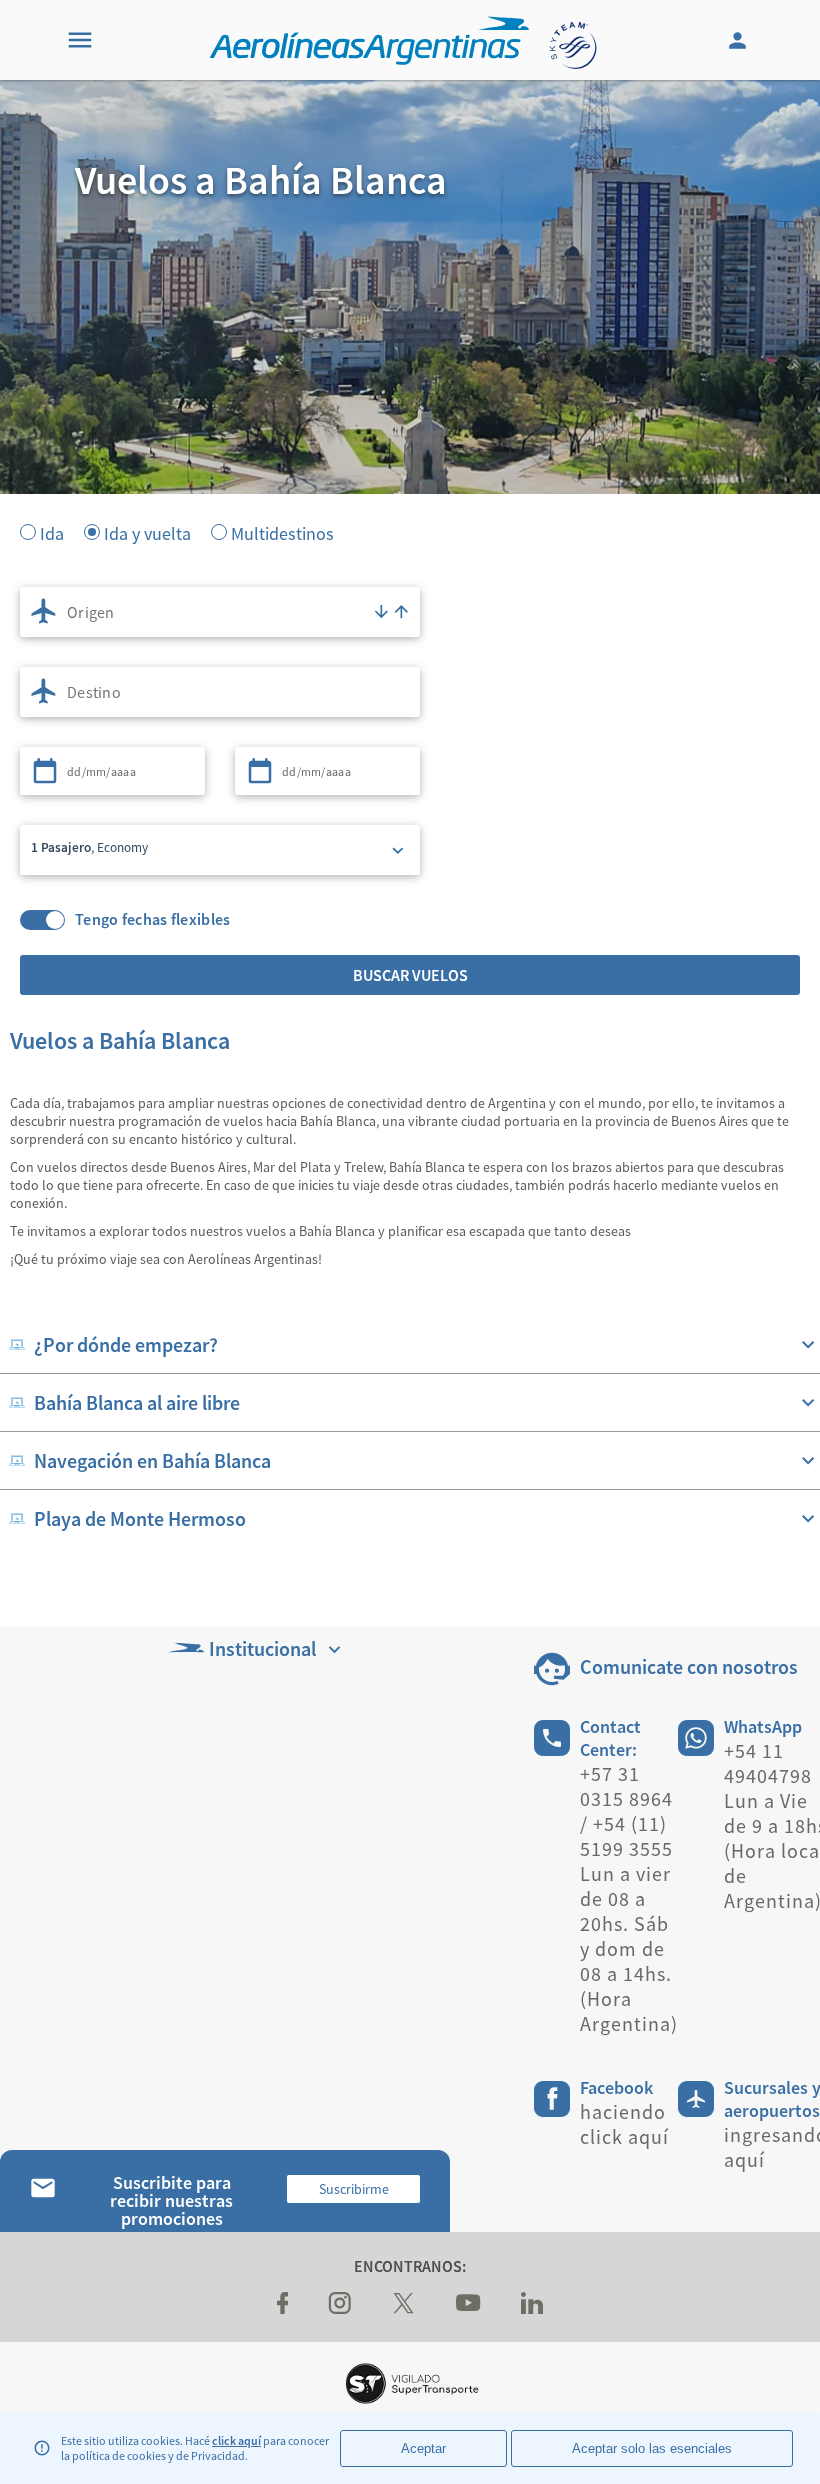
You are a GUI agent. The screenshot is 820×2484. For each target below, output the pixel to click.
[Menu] (80, 40)
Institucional (262, 1648)
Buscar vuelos (410, 975)
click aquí (236, 2440)
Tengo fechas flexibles (153, 919)
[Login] (740, 40)
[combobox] (220, 612)
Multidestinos (282, 532)
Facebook (616, 2087)
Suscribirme (354, 2189)
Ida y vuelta (147, 532)
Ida (52, 532)
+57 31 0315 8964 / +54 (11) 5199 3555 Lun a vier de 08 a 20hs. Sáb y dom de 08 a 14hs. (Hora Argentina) (629, 1898)
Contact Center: (610, 1738)
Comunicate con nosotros (689, 1666)
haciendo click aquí (624, 2124)
